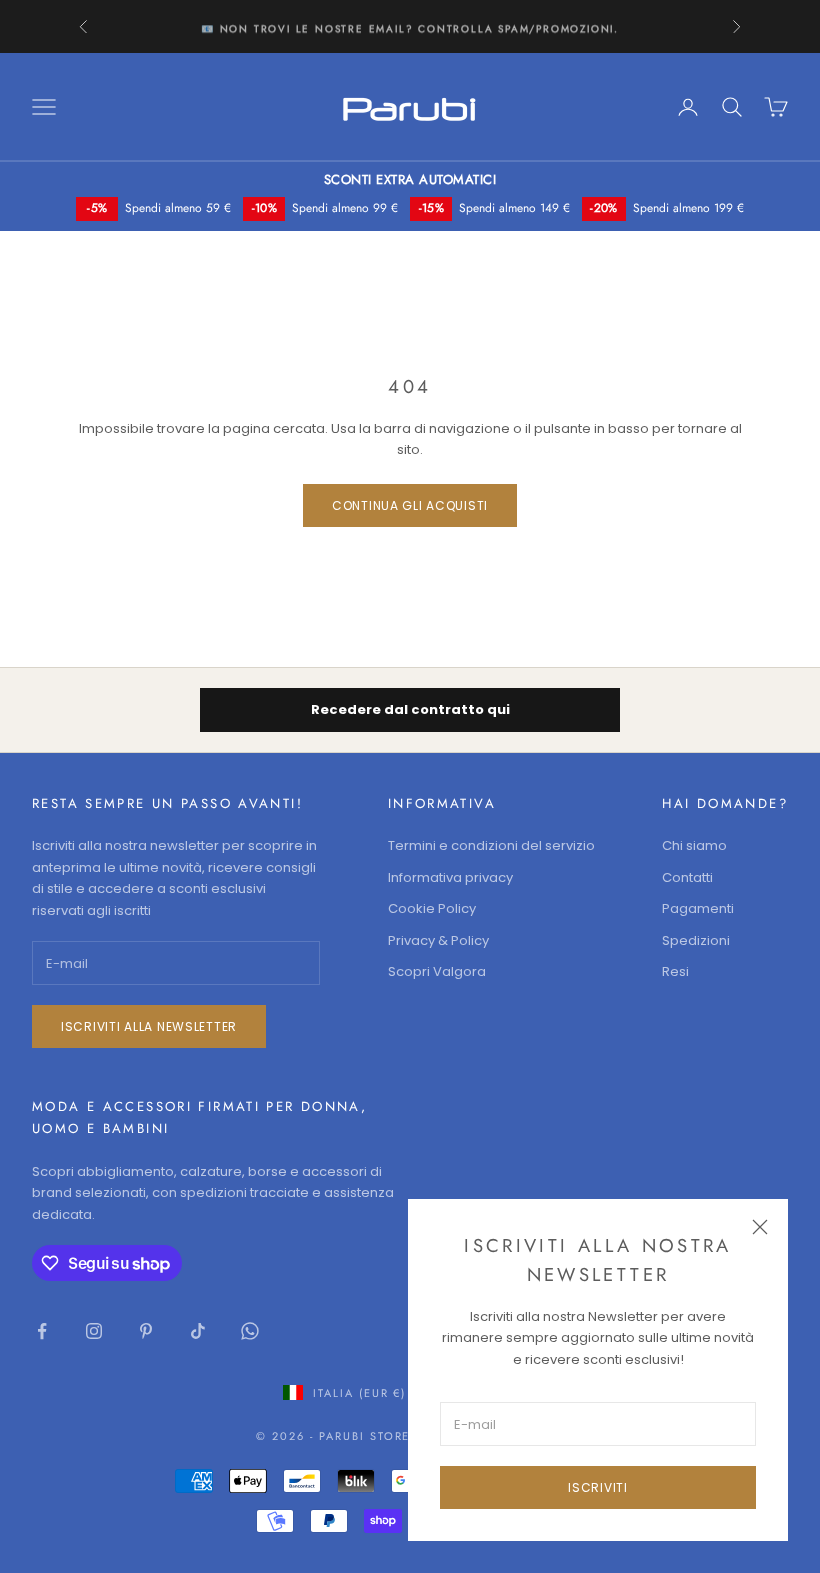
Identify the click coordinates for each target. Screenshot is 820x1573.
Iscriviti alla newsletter (149, 1026)
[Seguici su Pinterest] (146, 1331)
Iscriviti (597, 1487)
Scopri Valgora (437, 971)
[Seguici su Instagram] (94, 1331)
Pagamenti (698, 908)
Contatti (687, 877)
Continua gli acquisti (410, 505)
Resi (675, 971)
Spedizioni (696, 940)
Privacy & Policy (438, 940)
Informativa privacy (450, 877)
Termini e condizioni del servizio (491, 845)
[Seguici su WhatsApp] (250, 1331)
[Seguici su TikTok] (198, 1331)
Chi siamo (694, 845)
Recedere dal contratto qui (410, 709)
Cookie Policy (432, 908)
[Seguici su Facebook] (42, 1331)
